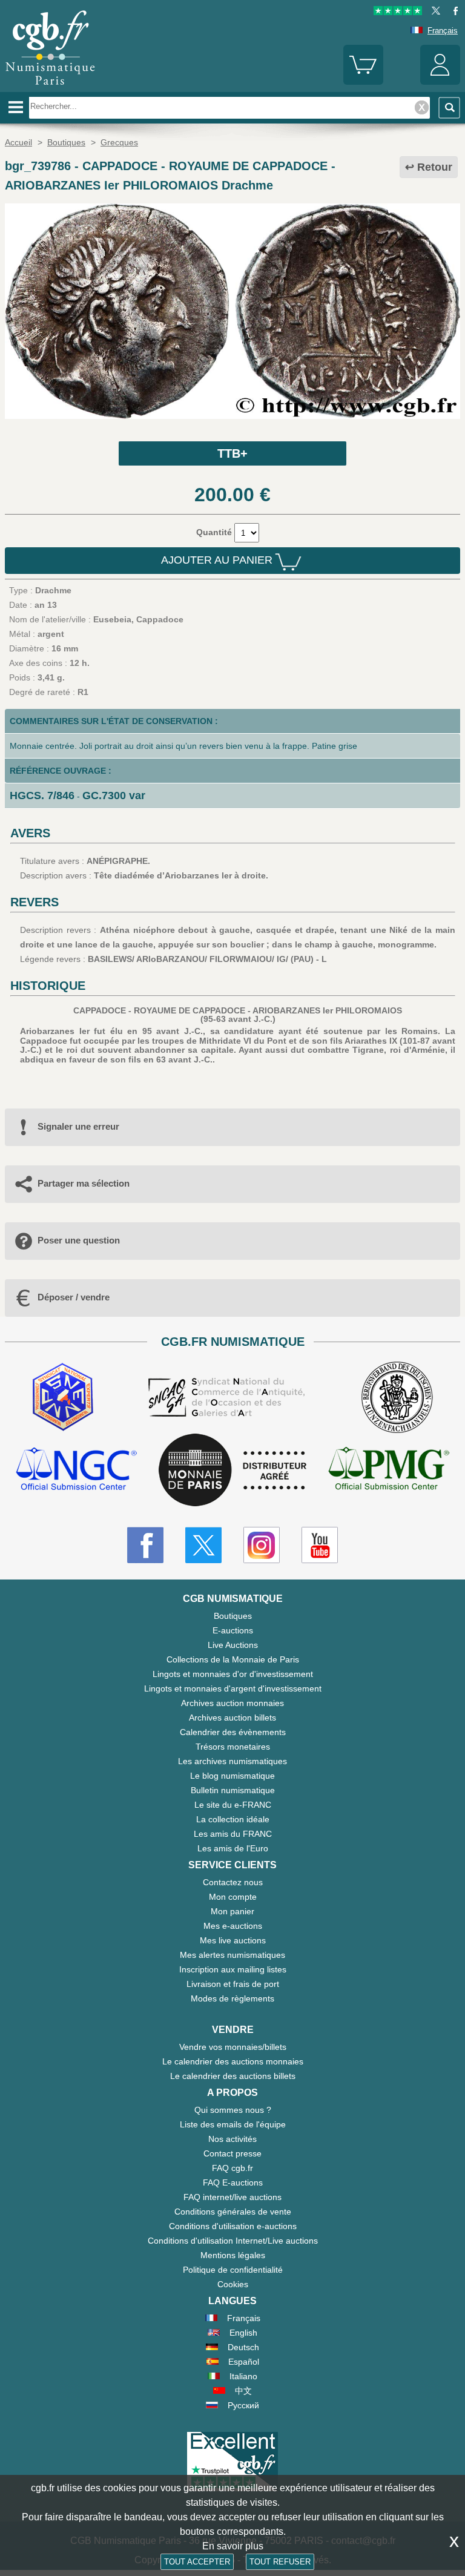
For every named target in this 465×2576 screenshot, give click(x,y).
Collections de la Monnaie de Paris (233, 1659)
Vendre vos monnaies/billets (233, 2047)
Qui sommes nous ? (233, 2110)
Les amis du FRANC (233, 1834)
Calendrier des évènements (233, 1732)
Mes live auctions (233, 1940)
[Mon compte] (440, 82)
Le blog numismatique (232, 1776)
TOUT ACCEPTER (197, 2562)
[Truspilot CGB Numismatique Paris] (398, 12)
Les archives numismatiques (232, 1761)
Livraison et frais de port (233, 1984)
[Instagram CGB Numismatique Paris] (262, 1545)
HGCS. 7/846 (42, 796)
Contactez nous (233, 1882)
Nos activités (232, 2139)
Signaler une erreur (78, 1126)
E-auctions (233, 1630)
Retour (435, 167)
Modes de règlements (232, 1998)
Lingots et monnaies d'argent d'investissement (233, 1688)
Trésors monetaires (233, 1747)
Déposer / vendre (74, 1297)
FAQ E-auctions (233, 2182)
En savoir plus (233, 2546)
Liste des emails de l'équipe (233, 2124)
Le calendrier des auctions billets (233, 2076)
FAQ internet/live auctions (232, 2197)
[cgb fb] (453, 12)
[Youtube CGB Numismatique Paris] (320, 1545)
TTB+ (232, 453)
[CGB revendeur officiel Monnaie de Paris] (232, 1471)
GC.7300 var (114, 796)
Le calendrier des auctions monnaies (233, 2061)
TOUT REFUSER (280, 2562)
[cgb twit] (434, 12)
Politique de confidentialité (233, 2270)
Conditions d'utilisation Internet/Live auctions (233, 2241)
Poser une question (79, 1240)
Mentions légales (233, 2255)
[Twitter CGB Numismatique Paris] (203, 1545)
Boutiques (233, 1616)
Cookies (233, 2284)
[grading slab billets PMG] (389, 1470)
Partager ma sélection (84, 1183)
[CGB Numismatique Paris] (50, 88)
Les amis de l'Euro (233, 1848)
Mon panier (232, 1911)
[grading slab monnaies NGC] (76, 1470)
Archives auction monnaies (232, 1703)
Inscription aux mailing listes (233, 1969)
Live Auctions (233, 1645)
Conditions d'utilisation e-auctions (233, 2226)
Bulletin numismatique (233, 1790)
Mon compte (233, 1897)
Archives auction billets (232, 1718)
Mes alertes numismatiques (232, 1955)
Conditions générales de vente (233, 2212)
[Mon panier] (363, 82)
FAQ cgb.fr (232, 2168)
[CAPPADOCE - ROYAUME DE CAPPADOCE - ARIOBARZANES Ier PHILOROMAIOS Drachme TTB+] (232, 416)
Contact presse (232, 2153)
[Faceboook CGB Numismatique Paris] (145, 1545)
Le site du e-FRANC (233, 1805)
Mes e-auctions (233, 1926)
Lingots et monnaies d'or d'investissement (233, 1674)
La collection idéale (233, 1819)
